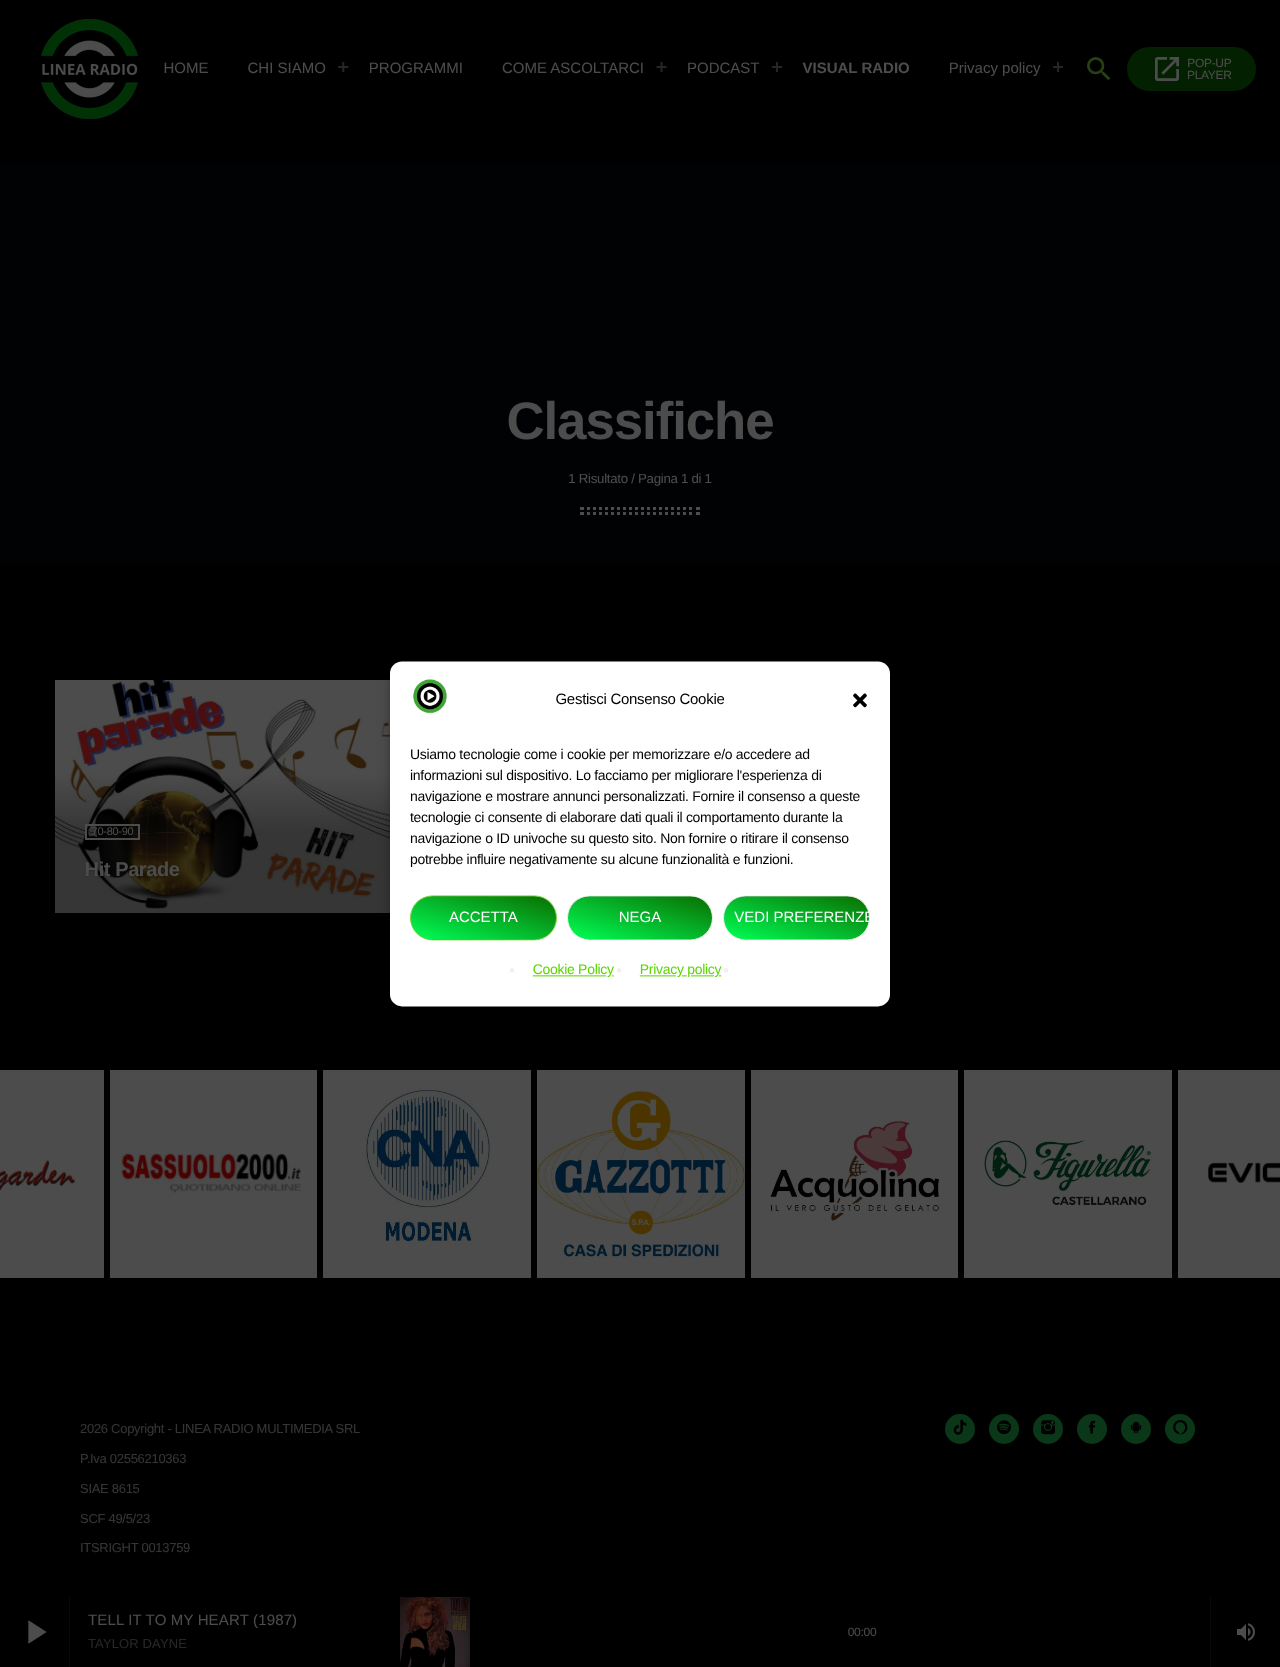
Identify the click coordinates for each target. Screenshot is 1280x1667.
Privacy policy (681, 970)
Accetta (483, 917)
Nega (640, 917)
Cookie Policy (573, 970)
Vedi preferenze (802, 917)
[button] (860, 700)
